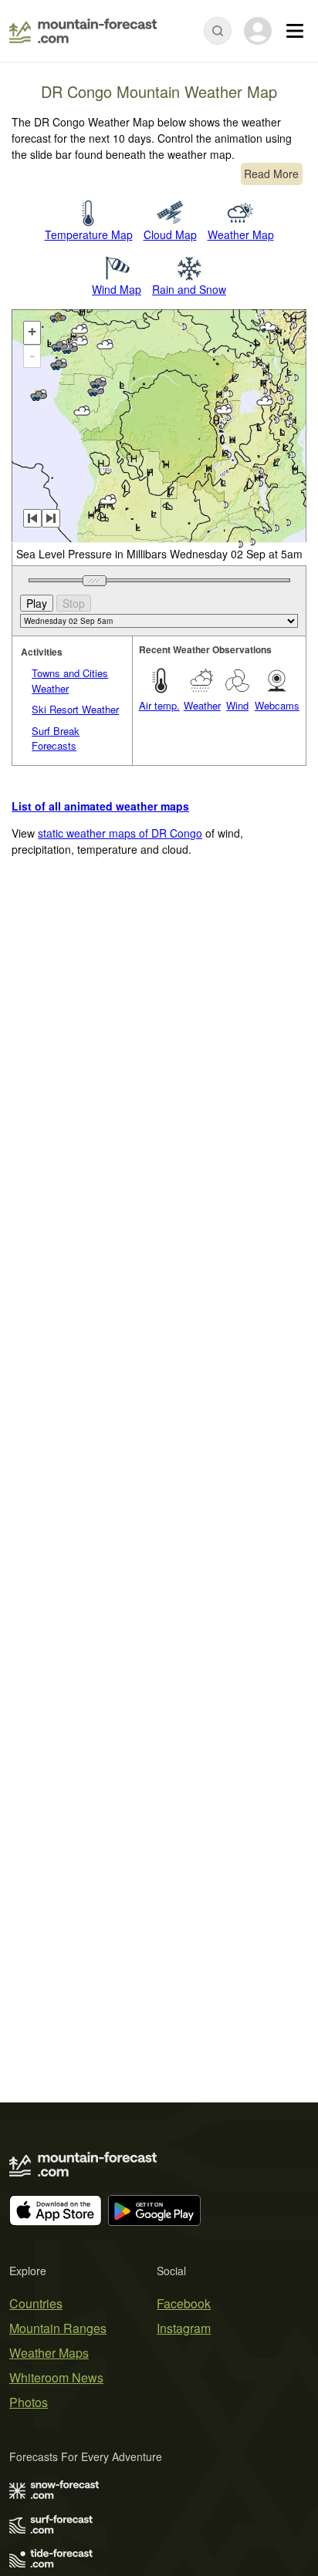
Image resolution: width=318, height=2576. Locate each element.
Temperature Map (89, 234)
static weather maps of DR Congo (120, 833)
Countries (36, 2303)
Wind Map (117, 289)
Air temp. (159, 705)
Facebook (184, 2303)
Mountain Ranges (58, 2328)
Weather (202, 705)
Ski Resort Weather (75, 709)
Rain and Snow (189, 289)
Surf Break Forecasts (56, 738)
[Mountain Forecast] (83, 31)
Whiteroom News (56, 2377)
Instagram (184, 2328)
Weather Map (241, 234)
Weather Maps (49, 2353)
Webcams (277, 705)
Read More (271, 174)
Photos (29, 2402)
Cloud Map (170, 234)
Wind (237, 705)
